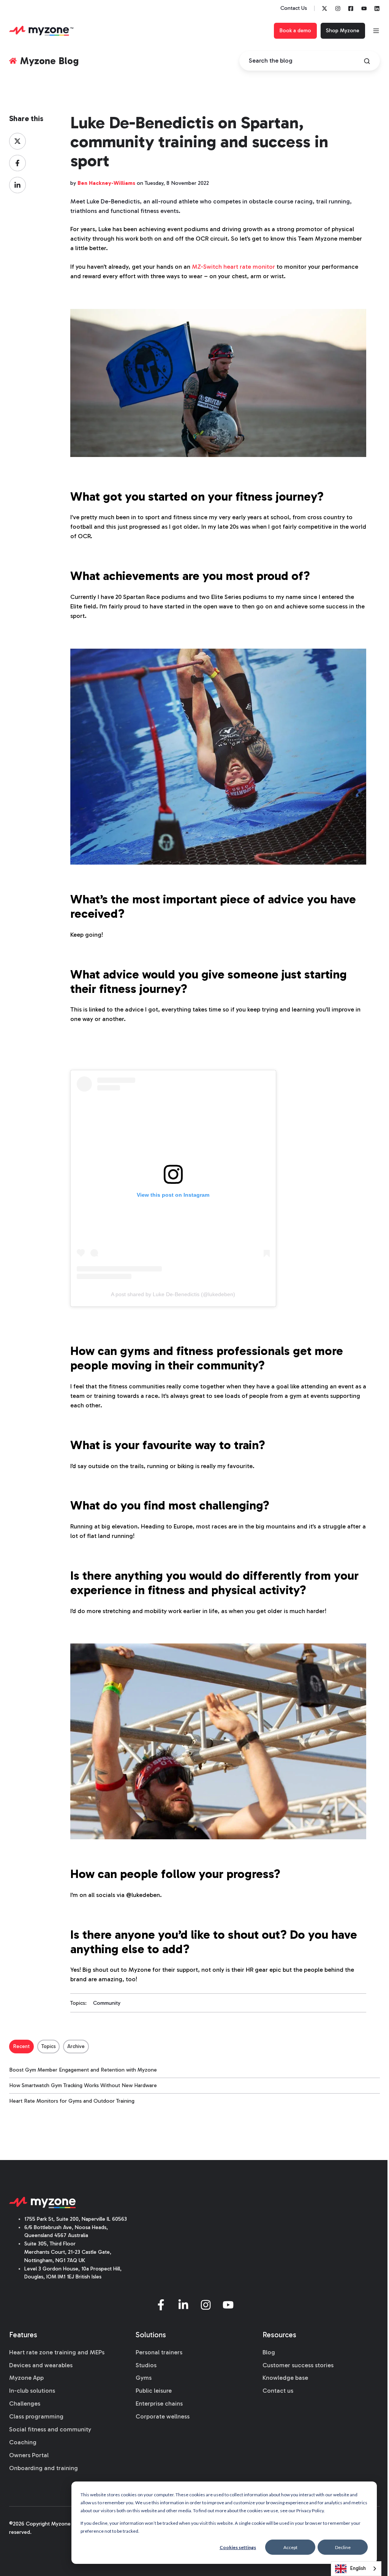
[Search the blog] (367, 61)
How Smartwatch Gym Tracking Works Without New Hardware (83, 2085)
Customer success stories (298, 2365)
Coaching (23, 2442)
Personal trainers (159, 2352)
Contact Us (294, 8)
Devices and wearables (41, 2365)
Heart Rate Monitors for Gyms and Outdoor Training (72, 2101)
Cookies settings (238, 2547)
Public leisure (154, 2391)
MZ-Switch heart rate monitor (233, 267)
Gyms (144, 2378)
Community (107, 2003)
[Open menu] (376, 31)
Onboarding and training (43, 2468)
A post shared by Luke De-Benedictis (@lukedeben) (173, 1294)
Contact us (278, 2391)
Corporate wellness (163, 2416)
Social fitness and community (50, 2429)
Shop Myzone (343, 31)
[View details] (325, 9)
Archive (76, 2046)
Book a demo (295, 31)
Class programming (36, 2416)
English (358, 2568)
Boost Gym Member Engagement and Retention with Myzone (83, 2070)
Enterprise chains (159, 2403)
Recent (21, 2046)
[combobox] (356, 2569)
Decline (343, 2547)
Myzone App (26, 2378)
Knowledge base (285, 2378)
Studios (146, 2365)
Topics (49, 2046)
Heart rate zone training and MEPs (57, 2352)
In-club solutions (32, 2391)
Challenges (25, 2403)
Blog (269, 2352)
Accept (290, 2547)
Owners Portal (29, 2455)
